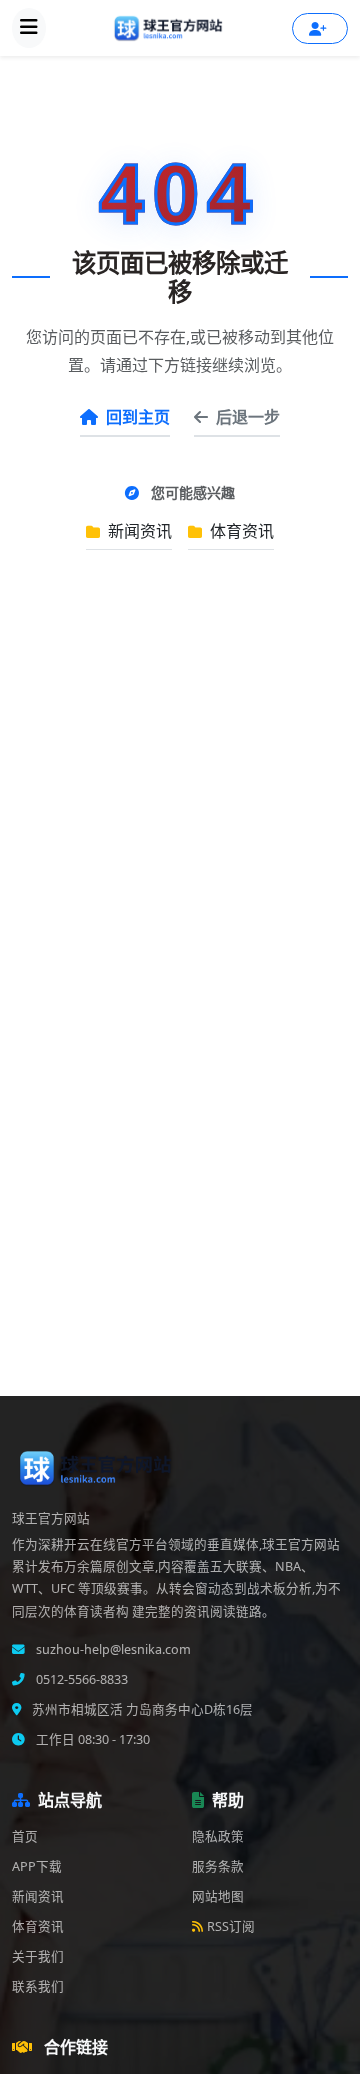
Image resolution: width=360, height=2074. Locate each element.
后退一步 (248, 417)
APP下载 (37, 1866)
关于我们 (38, 1956)
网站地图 (218, 1896)
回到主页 (138, 417)
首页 (25, 1836)
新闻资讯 (138, 531)
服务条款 (218, 1866)
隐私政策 (218, 1836)
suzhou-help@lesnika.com (112, 1649)
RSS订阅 (231, 1926)
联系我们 (38, 1986)
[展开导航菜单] (29, 28)
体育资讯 (240, 531)
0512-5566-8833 (80, 1679)
